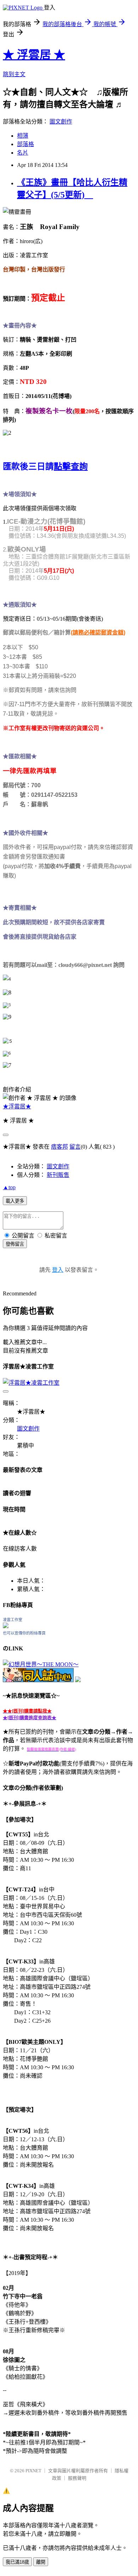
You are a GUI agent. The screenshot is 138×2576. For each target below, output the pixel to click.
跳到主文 (14, 74)
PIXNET (33, 2471)
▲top (9, 1187)
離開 (41, 2562)
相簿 (23, 136)
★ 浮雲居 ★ (34, 55)
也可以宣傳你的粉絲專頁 (24, 1633)
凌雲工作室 (13, 1620)
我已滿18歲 (17, 2562)
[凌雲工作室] (6, 1626)
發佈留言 (15, 1244)
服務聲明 (77, 2478)
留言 (75, 1147)
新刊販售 (58, 1175)
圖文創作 (61, 122)
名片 (23, 153)
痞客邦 (59, 1147)
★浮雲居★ (17, 1106)
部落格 (25, 144)
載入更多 (15, 1201)
